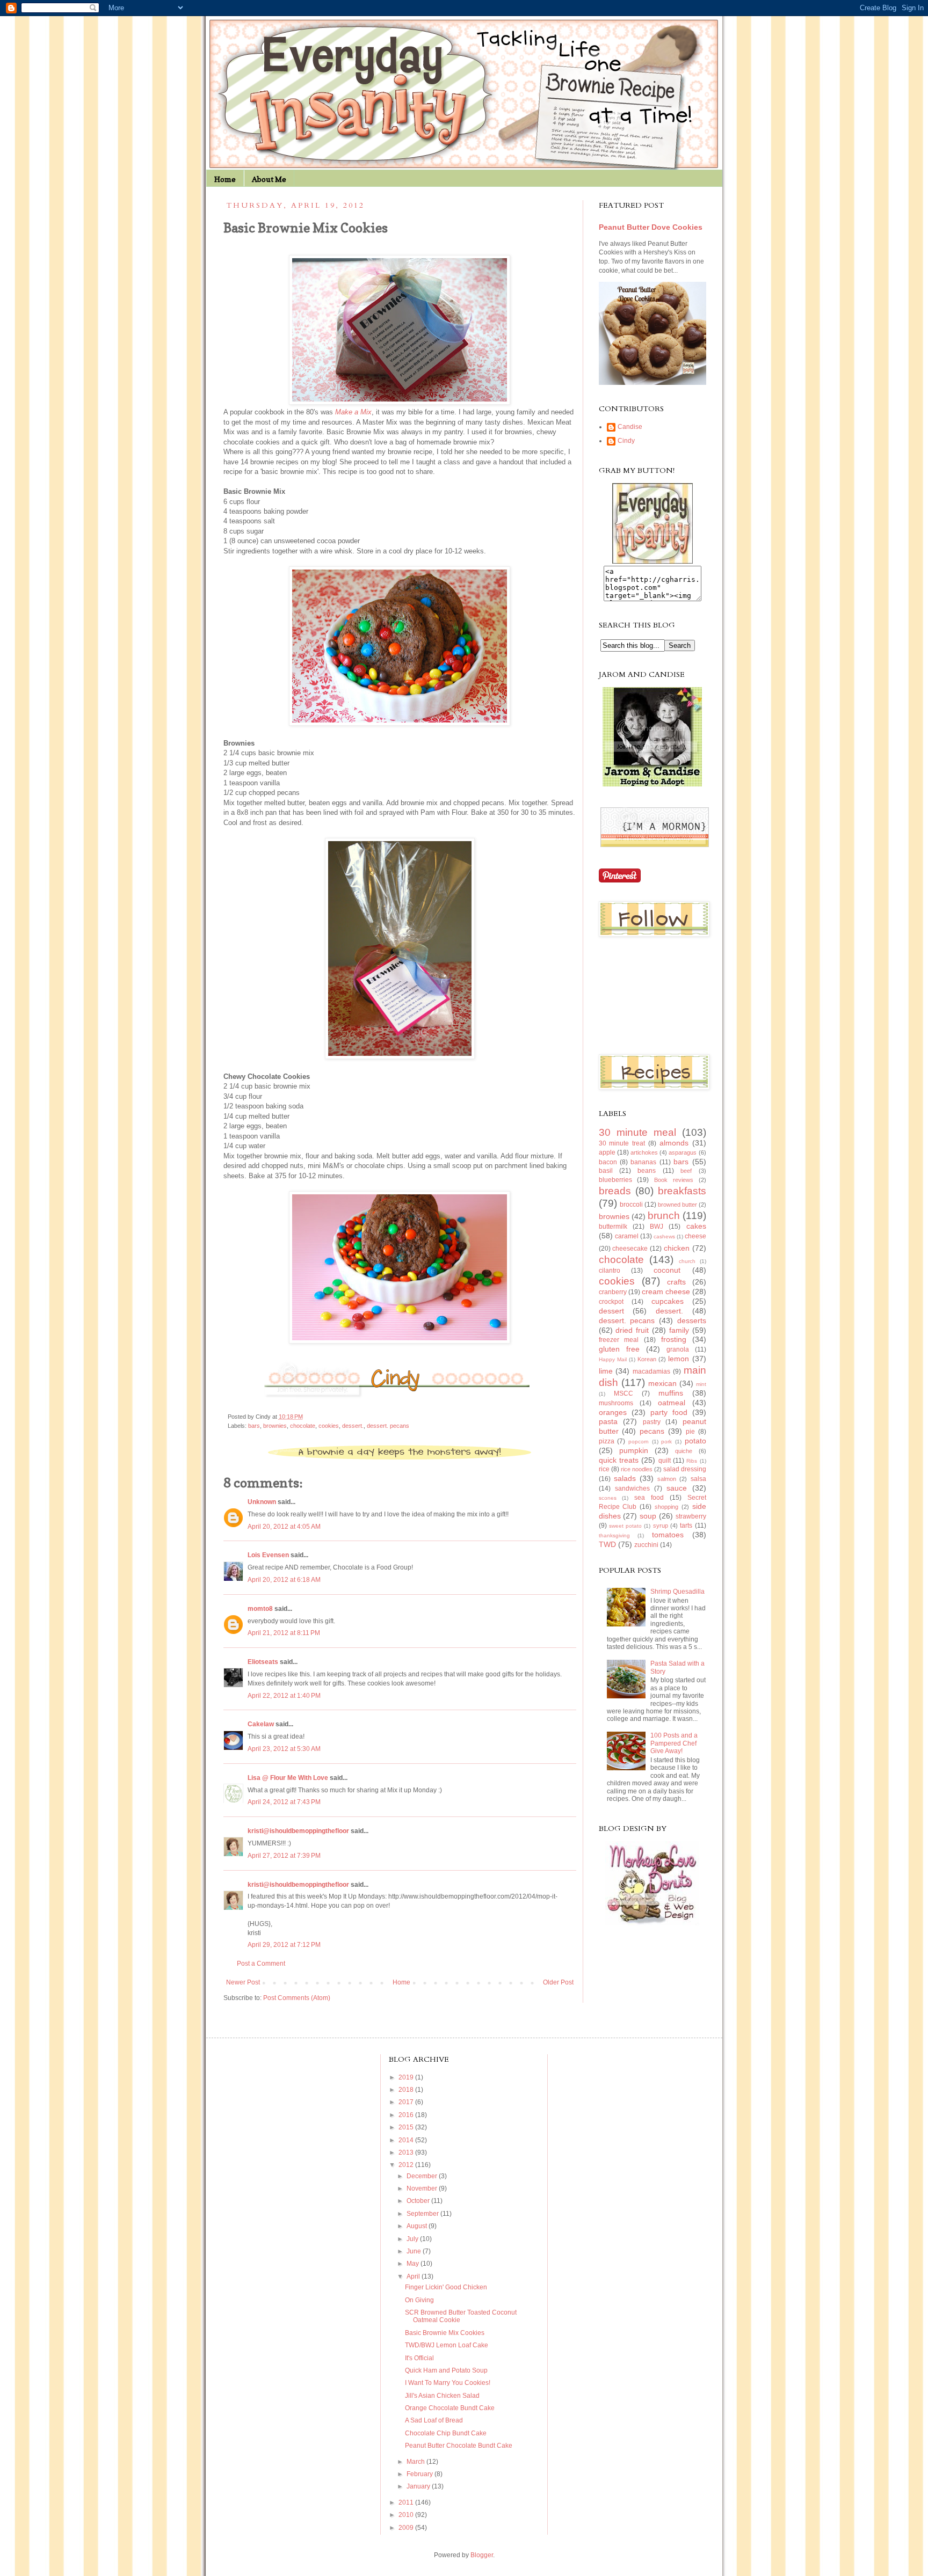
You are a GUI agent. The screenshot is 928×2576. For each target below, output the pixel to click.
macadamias (651, 1371)
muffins (671, 1393)
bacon (608, 1162)
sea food (649, 1498)
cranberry (613, 1292)
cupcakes (668, 1301)
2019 (407, 2077)
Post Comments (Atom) (297, 1998)
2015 (407, 2127)
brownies (275, 1426)
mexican (662, 1383)
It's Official (419, 2358)
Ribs (692, 1461)
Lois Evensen (268, 1555)
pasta (608, 1421)
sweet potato (625, 1526)
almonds (674, 1143)
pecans (652, 1431)
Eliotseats (263, 1662)
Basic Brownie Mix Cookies (445, 2333)
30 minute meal (637, 1132)
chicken (677, 1248)
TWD (607, 1544)
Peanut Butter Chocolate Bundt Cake (459, 2446)
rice (604, 1469)
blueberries (615, 1180)
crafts (676, 1282)
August (418, 2226)
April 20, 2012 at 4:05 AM (284, 1527)
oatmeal (672, 1403)
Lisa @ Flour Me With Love (288, 1778)
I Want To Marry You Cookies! (448, 2383)
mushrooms (616, 1403)
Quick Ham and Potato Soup (446, 2370)
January (419, 2486)
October (419, 2201)
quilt (665, 1461)
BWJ (657, 1227)
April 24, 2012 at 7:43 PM (284, 1802)
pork (666, 1442)
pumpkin (634, 1450)
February (421, 2474)
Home (225, 179)
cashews (664, 1236)
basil (606, 1171)
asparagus (683, 1152)
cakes (696, 1226)
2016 (407, 2115)
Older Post (558, 1982)
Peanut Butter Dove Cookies (651, 227)
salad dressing (685, 1469)
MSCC (624, 1393)
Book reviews (674, 1180)
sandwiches (632, 1488)
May (414, 2264)
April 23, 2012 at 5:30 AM (284, 1749)
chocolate (303, 1426)
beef (686, 1171)
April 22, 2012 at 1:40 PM (284, 1696)
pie (690, 1432)
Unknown (262, 1502)
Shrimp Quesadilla (677, 1592)
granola (678, 1349)
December (423, 2176)
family (679, 1330)
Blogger (482, 2555)
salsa (698, 1479)
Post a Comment (261, 1964)
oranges (613, 1412)
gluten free (619, 1349)
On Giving (419, 2300)
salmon (667, 1479)
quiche (684, 1451)
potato (695, 1441)
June (415, 2251)
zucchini (646, 1545)
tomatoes (668, 1535)
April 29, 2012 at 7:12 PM (284, 1945)
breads (615, 1191)
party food (669, 1412)
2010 (407, 2515)
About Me (269, 179)
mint (701, 1384)
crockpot (611, 1302)
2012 (407, 2165)
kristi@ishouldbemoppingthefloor (298, 1831)
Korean (647, 1359)
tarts (686, 1526)
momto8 (260, 1609)
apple (607, 1152)
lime (606, 1371)
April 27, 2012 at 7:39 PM (284, 1856)
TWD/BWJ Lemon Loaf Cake (447, 2345)
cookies (329, 1426)
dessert (611, 1311)
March (416, 2462)
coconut (667, 1270)
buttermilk (613, 1227)
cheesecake (630, 1249)
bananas (643, 1162)
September (423, 2214)
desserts (692, 1320)
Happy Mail (613, 1359)
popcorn (639, 1442)
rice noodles (637, 1469)
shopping (666, 1507)
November (423, 2188)
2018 (407, 2090)
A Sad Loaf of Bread (434, 2420)
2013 (407, 2152)
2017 (407, 2102)
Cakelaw (261, 1724)
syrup (661, 1526)
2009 (407, 2528)
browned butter (677, 1205)
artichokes (644, 1152)
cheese (695, 1236)
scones (608, 1498)
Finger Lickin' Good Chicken (446, 2287)
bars (254, 1426)
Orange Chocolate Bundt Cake (450, 2408)
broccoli (631, 1205)
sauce (677, 1488)
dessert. (353, 1426)
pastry (652, 1422)
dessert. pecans (388, 1426)
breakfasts (682, 1191)
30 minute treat (622, 1143)
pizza (607, 1441)
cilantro (610, 1271)
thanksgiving (614, 1535)
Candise (630, 427)
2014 (407, 2140)
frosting (674, 1339)
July (413, 2239)
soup (648, 1516)
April (414, 2276)
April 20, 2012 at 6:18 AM (284, 1580)
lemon (679, 1359)
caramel (627, 1236)
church (687, 1261)
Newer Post (243, 1982)
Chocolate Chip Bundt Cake (446, 2433)
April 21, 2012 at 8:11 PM (284, 1633)
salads (625, 1478)
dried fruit (632, 1330)
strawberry (691, 1516)
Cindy (626, 441)
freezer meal (619, 1340)
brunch (664, 1216)
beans (647, 1171)
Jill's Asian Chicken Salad (442, 2396)
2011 (407, 2502)
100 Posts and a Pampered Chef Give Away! (674, 1743)
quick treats (619, 1460)
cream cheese (666, 1291)
